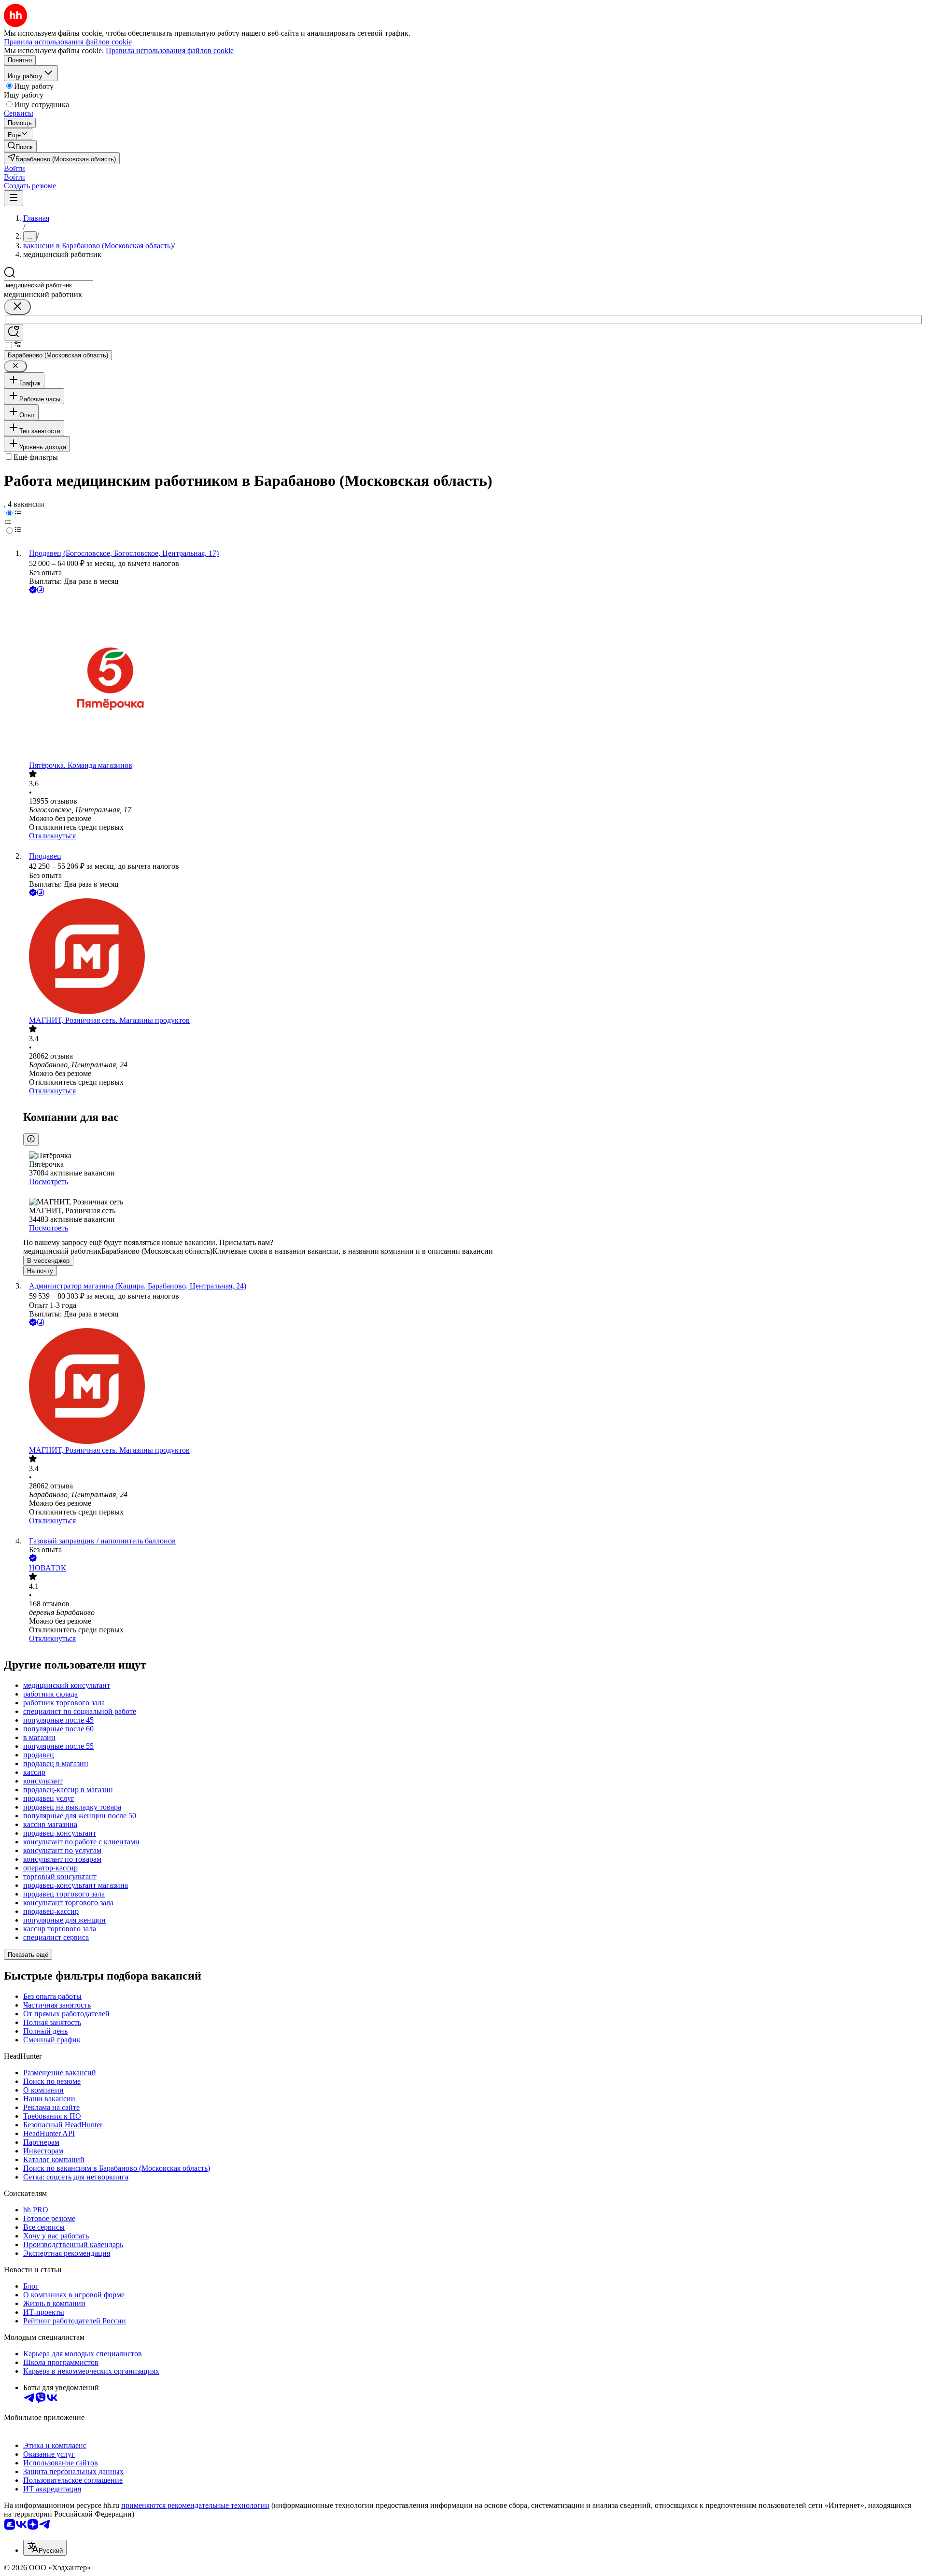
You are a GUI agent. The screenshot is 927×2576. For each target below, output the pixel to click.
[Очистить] (17, 307)
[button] (14, 168)
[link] (20, 146)
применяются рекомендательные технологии (195, 2505)
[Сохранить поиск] (14, 333)
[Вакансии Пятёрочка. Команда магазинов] (473, 678)
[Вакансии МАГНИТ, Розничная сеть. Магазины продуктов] (473, 957)
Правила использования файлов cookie (170, 50)
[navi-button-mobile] (14, 198)
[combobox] (49, 285)
